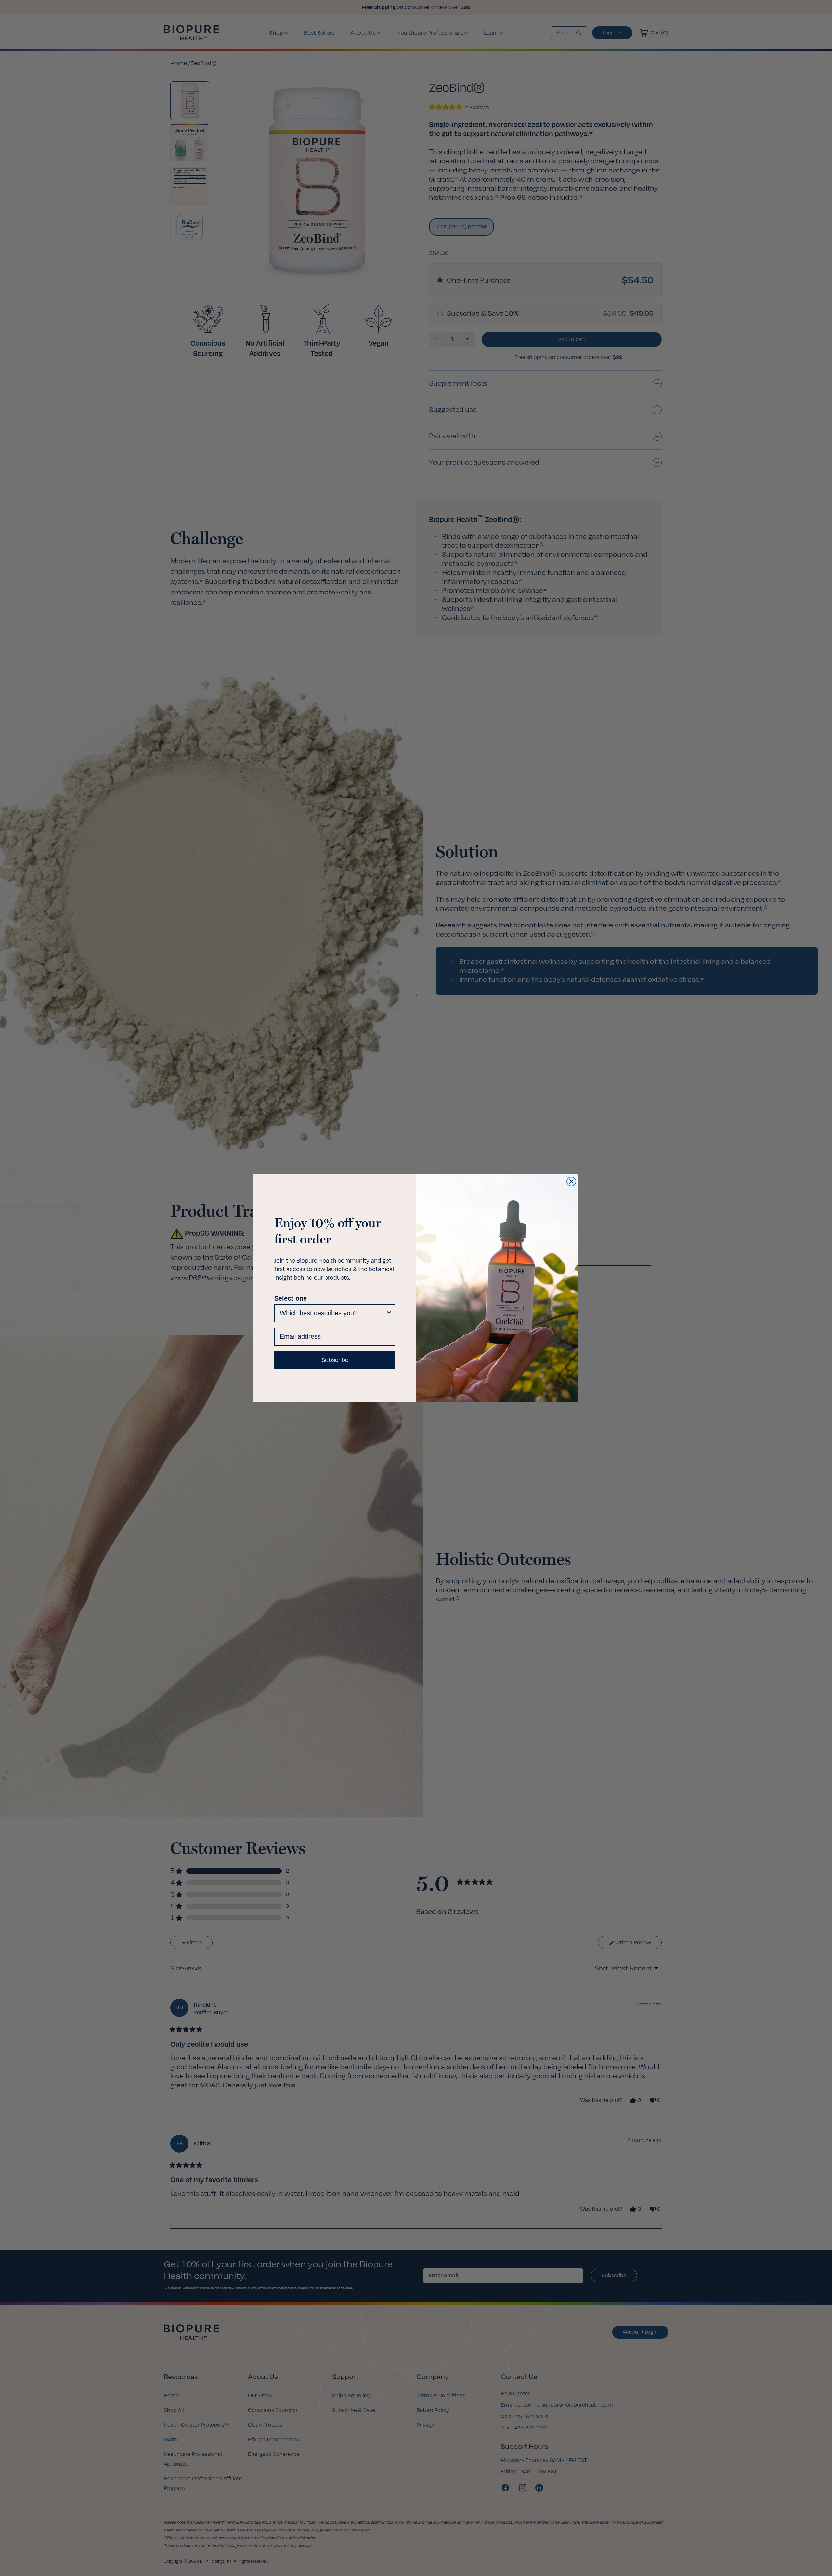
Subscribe (335, 1360)
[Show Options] (389, 1313)
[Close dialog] (571, 1181)
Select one (291, 1298)
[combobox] (333, 1313)
